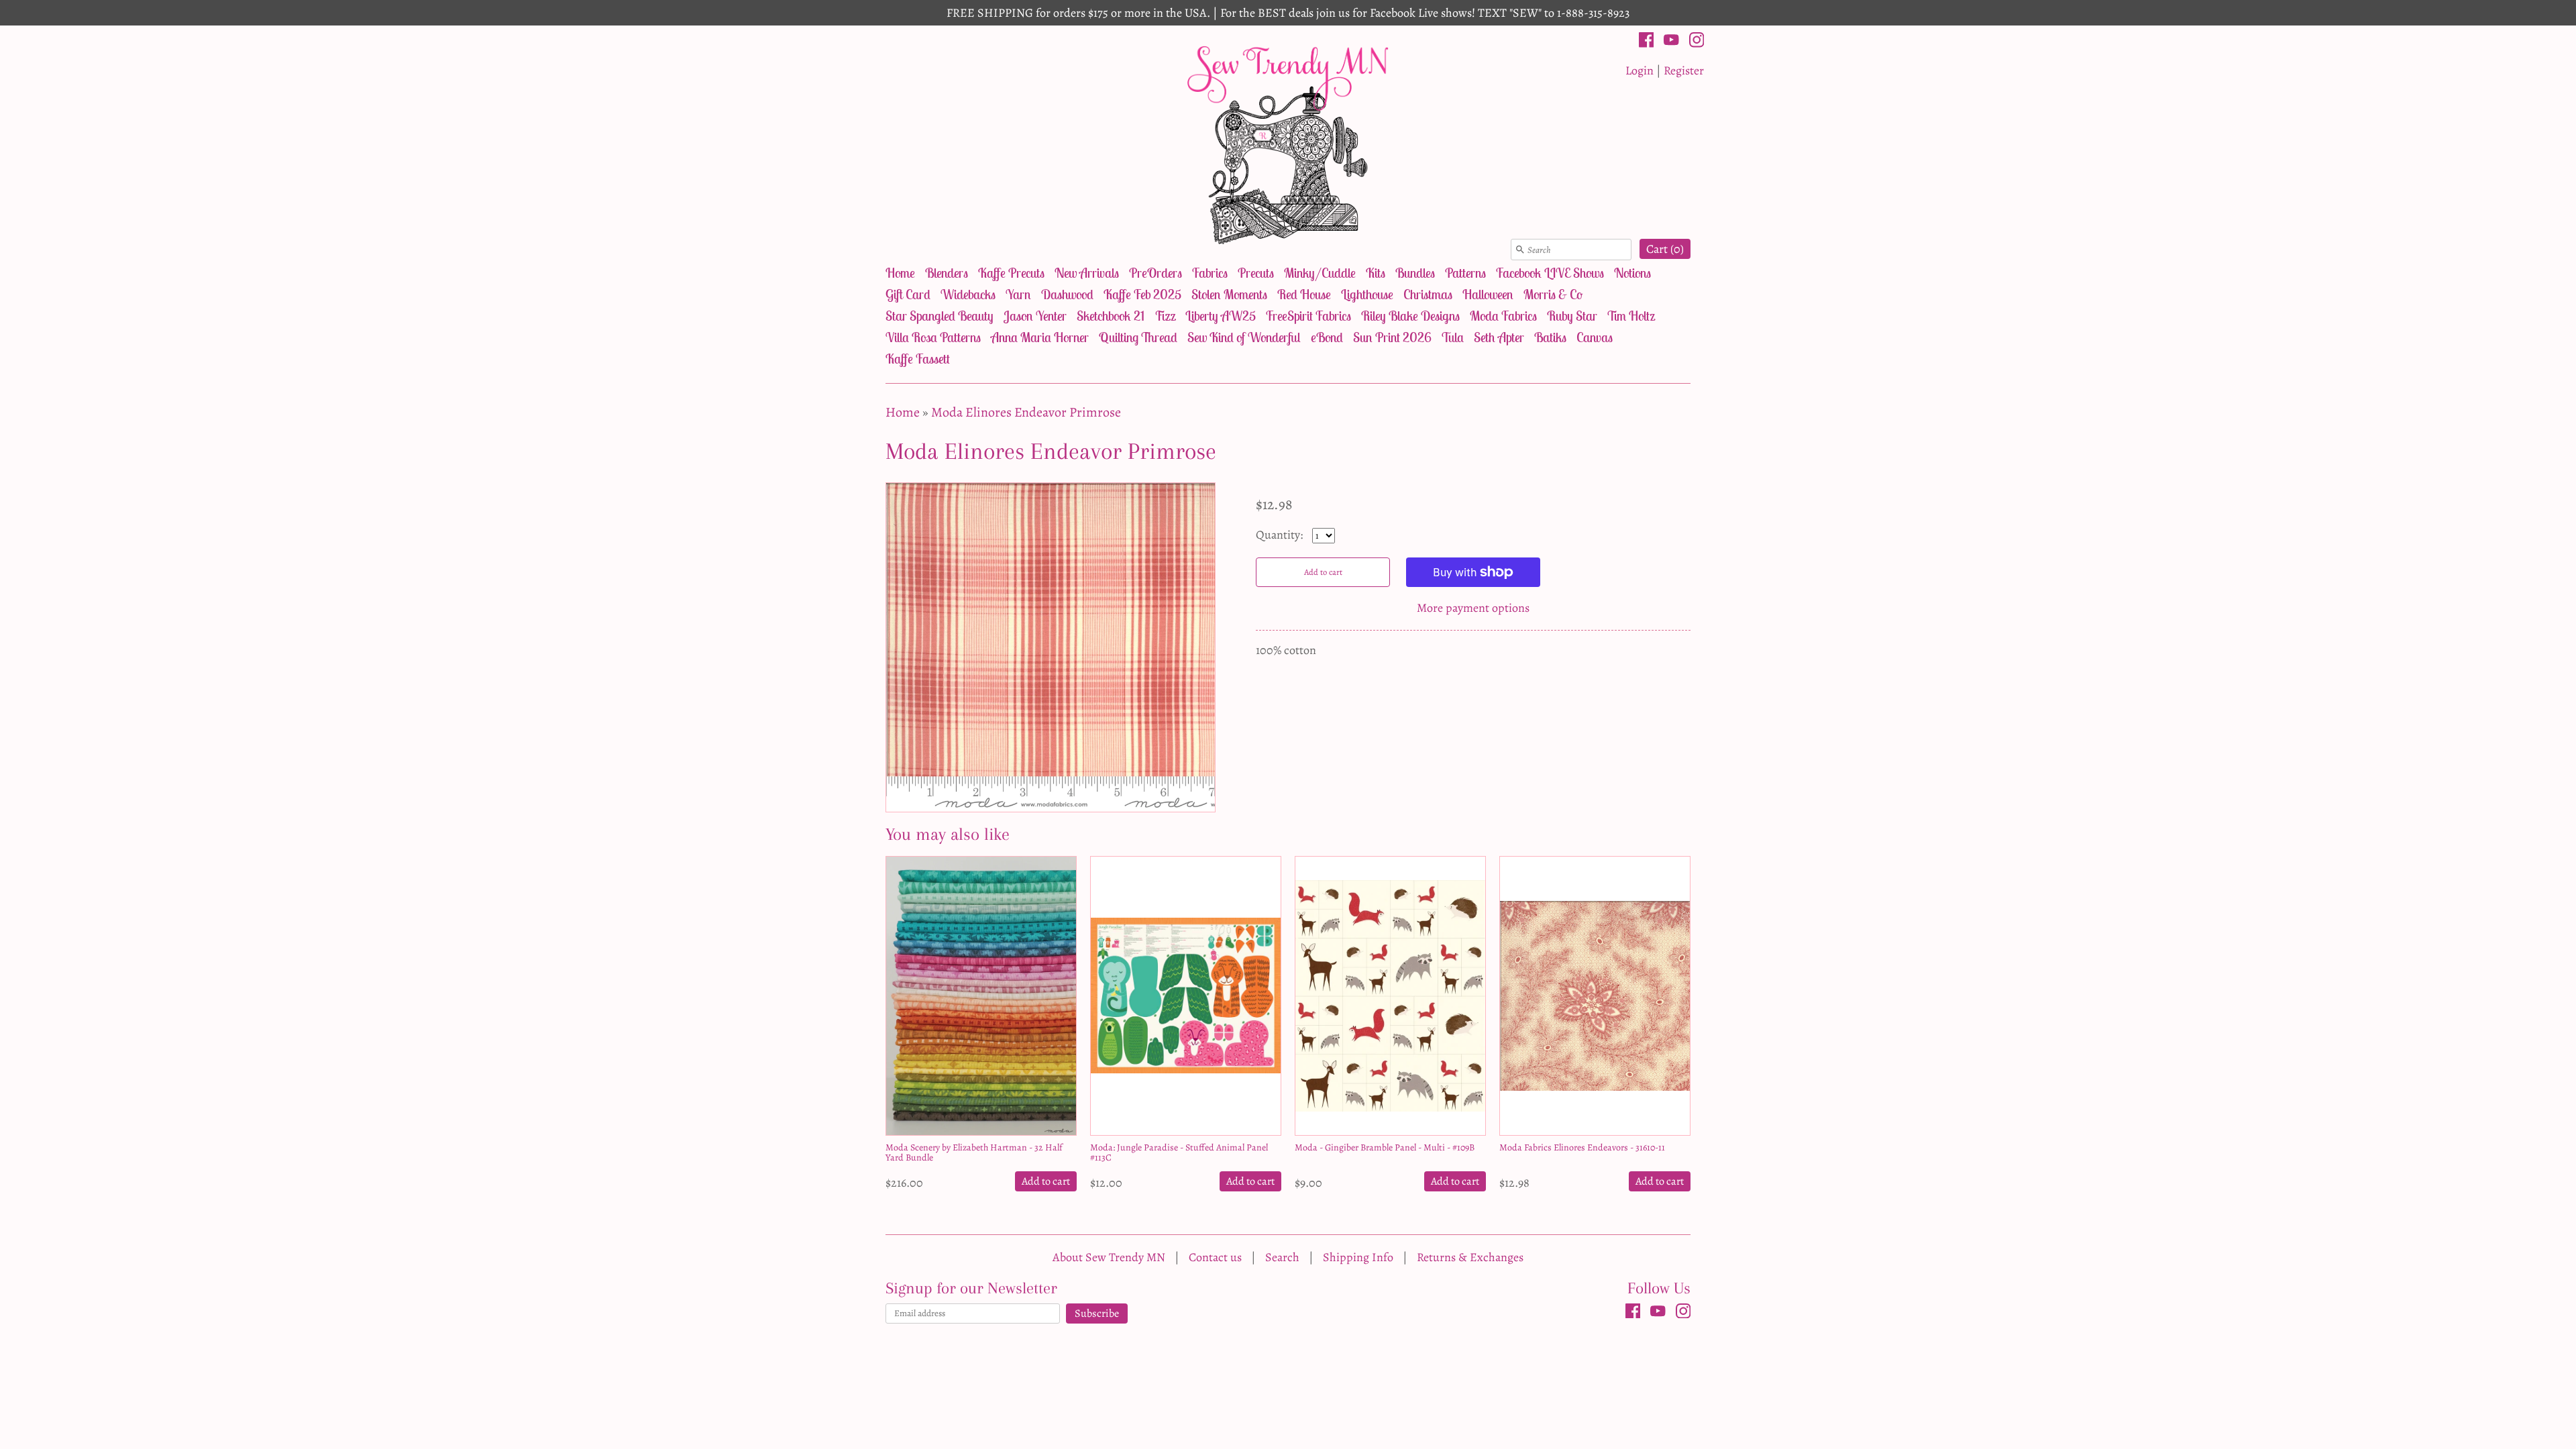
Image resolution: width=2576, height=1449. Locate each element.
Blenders (947, 273)
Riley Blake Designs (1410, 316)
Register (1684, 70)
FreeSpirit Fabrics (1308, 316)
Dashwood (1067, 294)
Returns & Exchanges (1470, 1257)
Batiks (1550, 337)
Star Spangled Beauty (940, 316)
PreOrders (1156, 273)
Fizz (1165, 316)
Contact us (1215, 1257)
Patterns (1465, 273)
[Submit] (1520, 250)
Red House (1304, 294)
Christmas (1428, 294)
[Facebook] (1647, 42)
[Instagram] (1697, 42)
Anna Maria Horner (1040, 337)
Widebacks (968, 294)
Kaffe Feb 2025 (1142, 294)
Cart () (1665, 249)
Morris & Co (1553, 294)
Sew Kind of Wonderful (1244, 337)
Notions (1632, 273)
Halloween (1488, 294)
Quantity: (1281, 535)
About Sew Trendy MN (1109, 1257)
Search (1282, 1257)
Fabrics (1210, 273)
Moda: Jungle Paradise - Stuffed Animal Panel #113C (1179, 1152)
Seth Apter (1499, 337)
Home (900, 273)
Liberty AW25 (1221, 316)
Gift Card (908, 294)
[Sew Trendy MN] (1288, 144)
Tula (1453, 337)
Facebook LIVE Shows (1550, 273)
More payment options (1473, 608)
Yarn (1018, 294)
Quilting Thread (1138, 337)
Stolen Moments (1229, 294)
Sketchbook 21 (1111, 316)
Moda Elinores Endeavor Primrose (1026, 412)
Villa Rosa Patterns (933, 337)
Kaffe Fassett (918, 359)
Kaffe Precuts (1011, 273)
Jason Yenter (1035, 316)
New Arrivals (1087, 273)
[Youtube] (1671, 42)
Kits (1376, 273)
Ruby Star (1572, 316)
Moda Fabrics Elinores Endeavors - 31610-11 (1582, 1147)
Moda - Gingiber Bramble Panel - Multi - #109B (1385, 1147)
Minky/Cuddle (1320, 273)
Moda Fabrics (1503, 316)
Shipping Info (1358, 1257)
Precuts (1256, 273)
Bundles (1415, 273)
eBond (1327, 337)
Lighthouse (1367, 294)
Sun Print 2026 (1392, 337)
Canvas (1595, 337)
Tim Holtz (1631, 316)
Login (1640, 70)
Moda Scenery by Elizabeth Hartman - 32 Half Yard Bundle (974, 1152)
